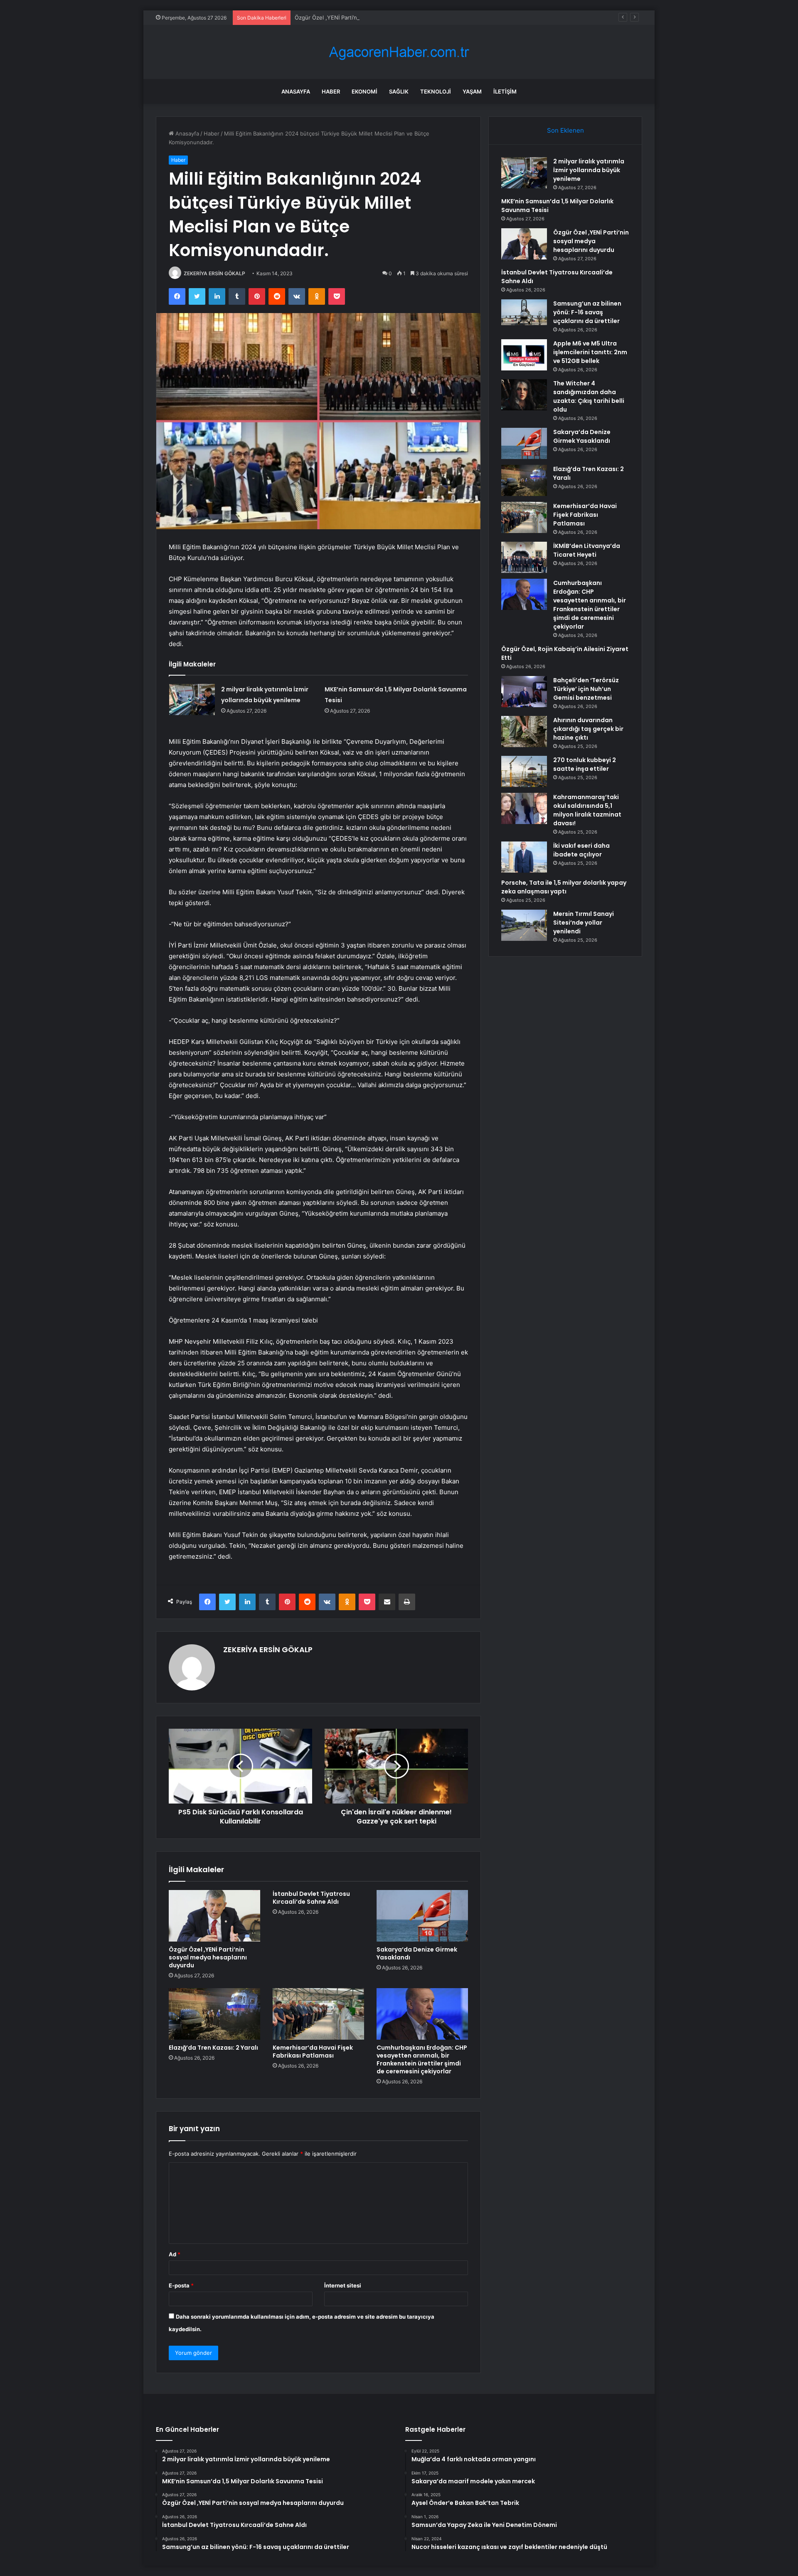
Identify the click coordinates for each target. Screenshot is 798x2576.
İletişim (505, 91)
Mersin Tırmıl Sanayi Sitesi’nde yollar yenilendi (584, 923)
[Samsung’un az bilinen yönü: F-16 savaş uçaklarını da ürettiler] (524, 312)
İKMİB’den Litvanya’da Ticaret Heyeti (587, 550)
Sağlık (399, 91)
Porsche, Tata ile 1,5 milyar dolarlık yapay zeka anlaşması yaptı (564, 887)
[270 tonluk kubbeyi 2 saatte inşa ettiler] (524, 771)
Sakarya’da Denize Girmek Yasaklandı (417, 1953)
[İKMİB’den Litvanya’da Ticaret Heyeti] (524, 557)
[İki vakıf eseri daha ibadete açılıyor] (524, 857)
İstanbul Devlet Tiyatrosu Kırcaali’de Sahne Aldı (311, 1898)
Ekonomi (365, 91)
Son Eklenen (565, 130)
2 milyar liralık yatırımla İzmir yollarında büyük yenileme (589, 170)
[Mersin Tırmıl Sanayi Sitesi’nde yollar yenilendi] (524, 925)
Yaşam (472, 91)
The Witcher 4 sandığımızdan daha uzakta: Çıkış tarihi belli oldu (589, 396)
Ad (175, 2254)
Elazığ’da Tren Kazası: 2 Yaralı (213, 2048)
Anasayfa (296, 91)
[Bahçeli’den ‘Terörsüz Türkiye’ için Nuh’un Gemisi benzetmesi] (524, 692)
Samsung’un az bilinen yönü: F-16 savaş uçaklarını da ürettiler (587, 312)
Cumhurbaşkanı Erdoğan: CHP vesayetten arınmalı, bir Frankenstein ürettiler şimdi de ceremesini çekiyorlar (422, 2059)
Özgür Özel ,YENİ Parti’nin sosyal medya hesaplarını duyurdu (373, 17)
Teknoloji (436, 91)
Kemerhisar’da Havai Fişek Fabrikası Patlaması (313, 2052)
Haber (331, 91)
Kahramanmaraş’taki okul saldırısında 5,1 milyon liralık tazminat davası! (587, 810)
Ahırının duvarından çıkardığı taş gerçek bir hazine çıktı (588, 729)
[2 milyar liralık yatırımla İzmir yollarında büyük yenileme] (192, 700)
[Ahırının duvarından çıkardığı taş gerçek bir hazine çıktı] (524, 732)
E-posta (181, 2285)
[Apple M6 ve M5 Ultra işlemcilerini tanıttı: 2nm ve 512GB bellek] (524, 355)
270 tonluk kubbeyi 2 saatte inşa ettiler (585, 764)
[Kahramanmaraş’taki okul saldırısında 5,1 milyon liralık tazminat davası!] (524, 808)
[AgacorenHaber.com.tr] (399, 52)
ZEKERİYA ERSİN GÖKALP (214, 273)
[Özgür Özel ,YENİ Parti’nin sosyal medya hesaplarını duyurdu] (214, 1916)
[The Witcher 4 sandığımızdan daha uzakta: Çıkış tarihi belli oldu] (524, 395)
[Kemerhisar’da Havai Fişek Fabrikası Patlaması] (318, 2014)
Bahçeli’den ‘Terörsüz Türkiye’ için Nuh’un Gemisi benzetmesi (586, 689)
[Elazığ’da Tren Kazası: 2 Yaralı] (214, 2014)
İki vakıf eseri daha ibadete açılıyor (581, 850)
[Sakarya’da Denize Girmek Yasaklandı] (422, 1916)
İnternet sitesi (343, 2285)
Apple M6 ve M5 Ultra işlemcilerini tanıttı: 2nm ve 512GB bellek (590, 352)
